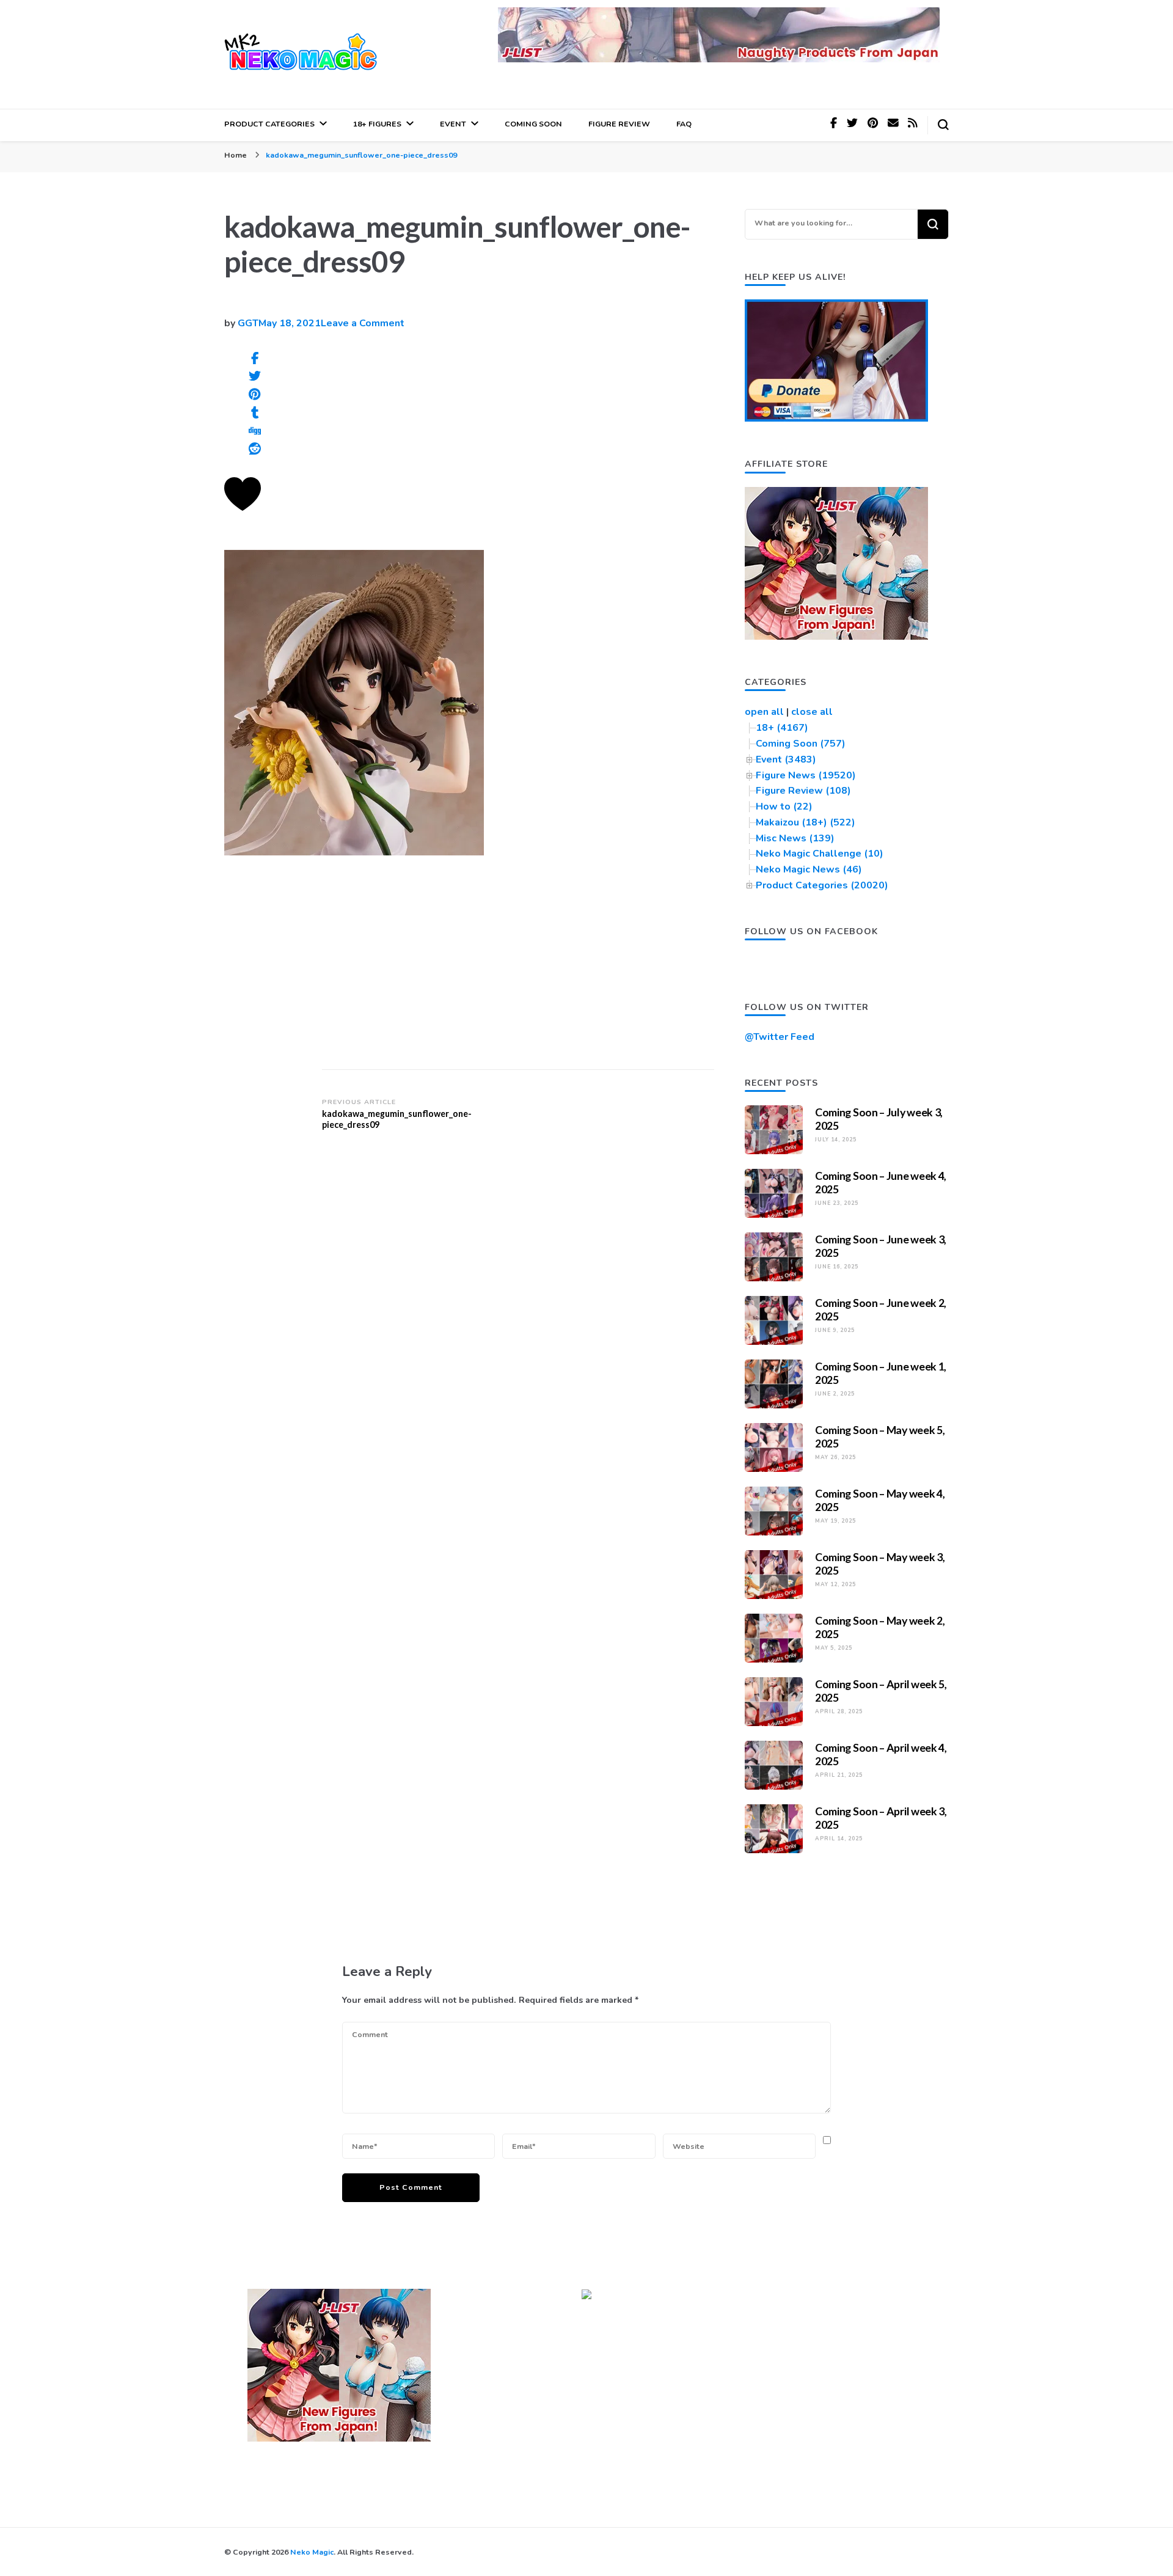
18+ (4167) (782, 728)
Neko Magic (312, 2552)
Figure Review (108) (803, 791)
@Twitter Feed (780, 1037)
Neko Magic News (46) (809, 869)
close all (812, 712)
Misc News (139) (795, 838)
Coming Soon (533, 124)
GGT (248, 323)
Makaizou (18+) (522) (806, 822)
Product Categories (269, 124)
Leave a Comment (363, 323)
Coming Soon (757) (801, 744)
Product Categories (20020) (822, 885)
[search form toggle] (943, 125)
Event (453, 124)
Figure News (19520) (806, 775)
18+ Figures (377, 124)
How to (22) (784, 807)
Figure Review (619, 124)
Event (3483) (786, 759)
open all (764, 712)
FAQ (684, 124)
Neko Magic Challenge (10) (820, 854)
